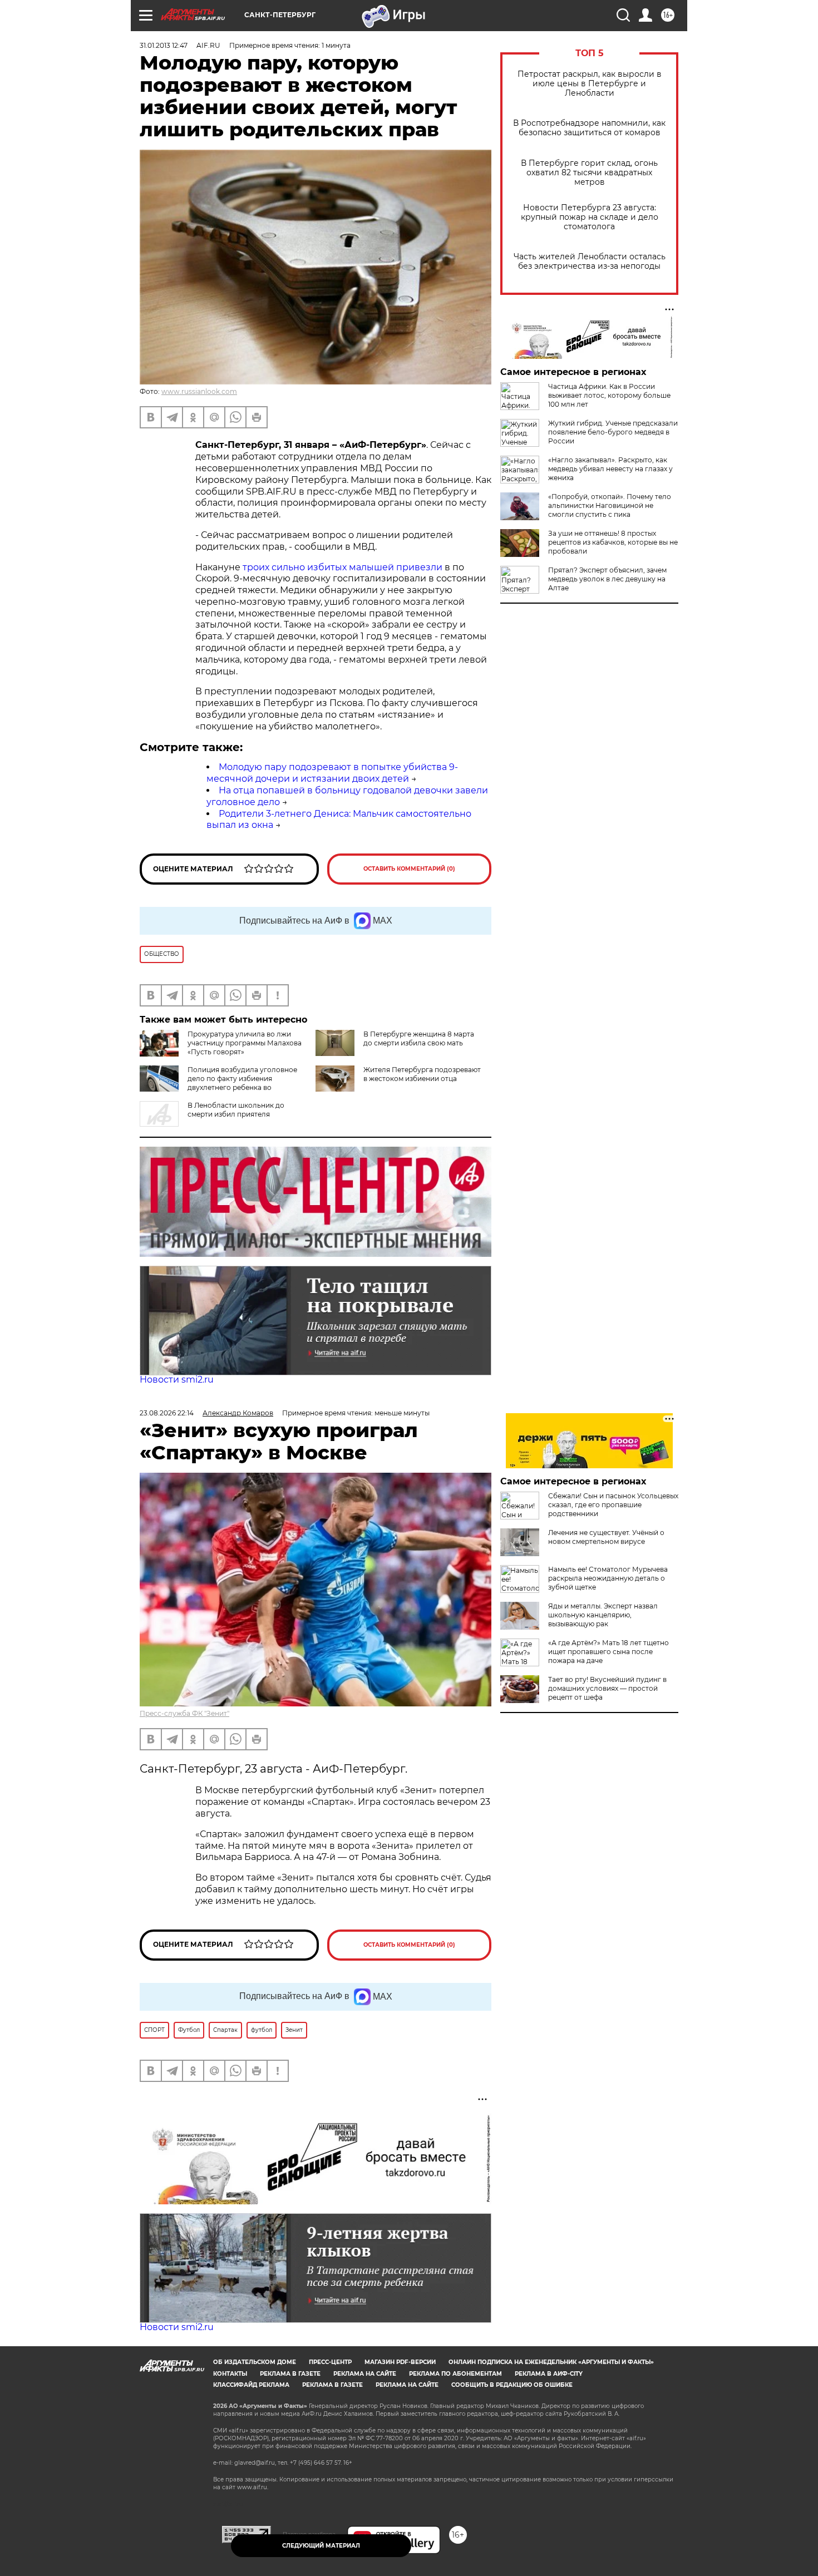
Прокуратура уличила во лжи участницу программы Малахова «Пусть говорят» (245, 1043)
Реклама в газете (290, 2374)
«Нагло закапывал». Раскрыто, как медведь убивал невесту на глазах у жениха (610, 469)
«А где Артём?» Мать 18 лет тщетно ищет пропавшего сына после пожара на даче (608, 1652)
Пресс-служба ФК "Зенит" (184, 1713)
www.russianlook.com (199, 391)
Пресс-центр (330, 2362)
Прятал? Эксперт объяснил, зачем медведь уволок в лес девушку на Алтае (607, 579)
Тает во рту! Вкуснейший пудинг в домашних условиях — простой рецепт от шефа (607, 1688)
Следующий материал (321, 2546)
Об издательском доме (255, 2362)
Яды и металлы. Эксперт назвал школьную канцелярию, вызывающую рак (603, 1615)
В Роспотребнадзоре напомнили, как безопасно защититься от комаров (589, 128)
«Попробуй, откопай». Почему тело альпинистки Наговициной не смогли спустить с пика (610, 505)
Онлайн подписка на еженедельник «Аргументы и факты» (551, 2362)
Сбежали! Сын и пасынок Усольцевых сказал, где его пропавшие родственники (613, 1505)
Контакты (230, 2374)
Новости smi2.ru (177, 1380)
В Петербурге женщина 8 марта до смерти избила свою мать (419, 1038)
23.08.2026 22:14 (167, 1413)
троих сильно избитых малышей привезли (343, 567)
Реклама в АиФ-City (549, 2374)
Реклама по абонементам (455, 2374)
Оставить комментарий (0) (409, 869)
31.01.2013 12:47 (164, 45)
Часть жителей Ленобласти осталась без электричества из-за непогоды (590, 261)
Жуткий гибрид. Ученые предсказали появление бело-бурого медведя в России (613, 432)
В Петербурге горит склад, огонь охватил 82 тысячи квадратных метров (589, 173)
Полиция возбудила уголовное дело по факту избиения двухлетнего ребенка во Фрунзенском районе (218, 1083)
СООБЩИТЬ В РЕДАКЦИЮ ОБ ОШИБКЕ (512, 2385)
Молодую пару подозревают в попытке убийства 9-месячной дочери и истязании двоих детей (332, 773)
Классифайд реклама (251, 2385)
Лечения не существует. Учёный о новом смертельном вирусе (606, 1537)
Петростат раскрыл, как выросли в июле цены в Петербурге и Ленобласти (590, 84)
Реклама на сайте (365, 2374)
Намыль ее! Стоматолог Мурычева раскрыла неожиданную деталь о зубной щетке (608, 1578)
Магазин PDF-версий (400, 2362)
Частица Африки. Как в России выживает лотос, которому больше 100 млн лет (609, 395)
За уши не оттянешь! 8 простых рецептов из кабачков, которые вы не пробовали (613, 542)
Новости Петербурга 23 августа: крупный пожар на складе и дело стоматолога (590, 217)
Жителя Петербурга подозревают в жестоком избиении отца (422, 1074)
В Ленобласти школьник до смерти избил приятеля (236, 1110)
